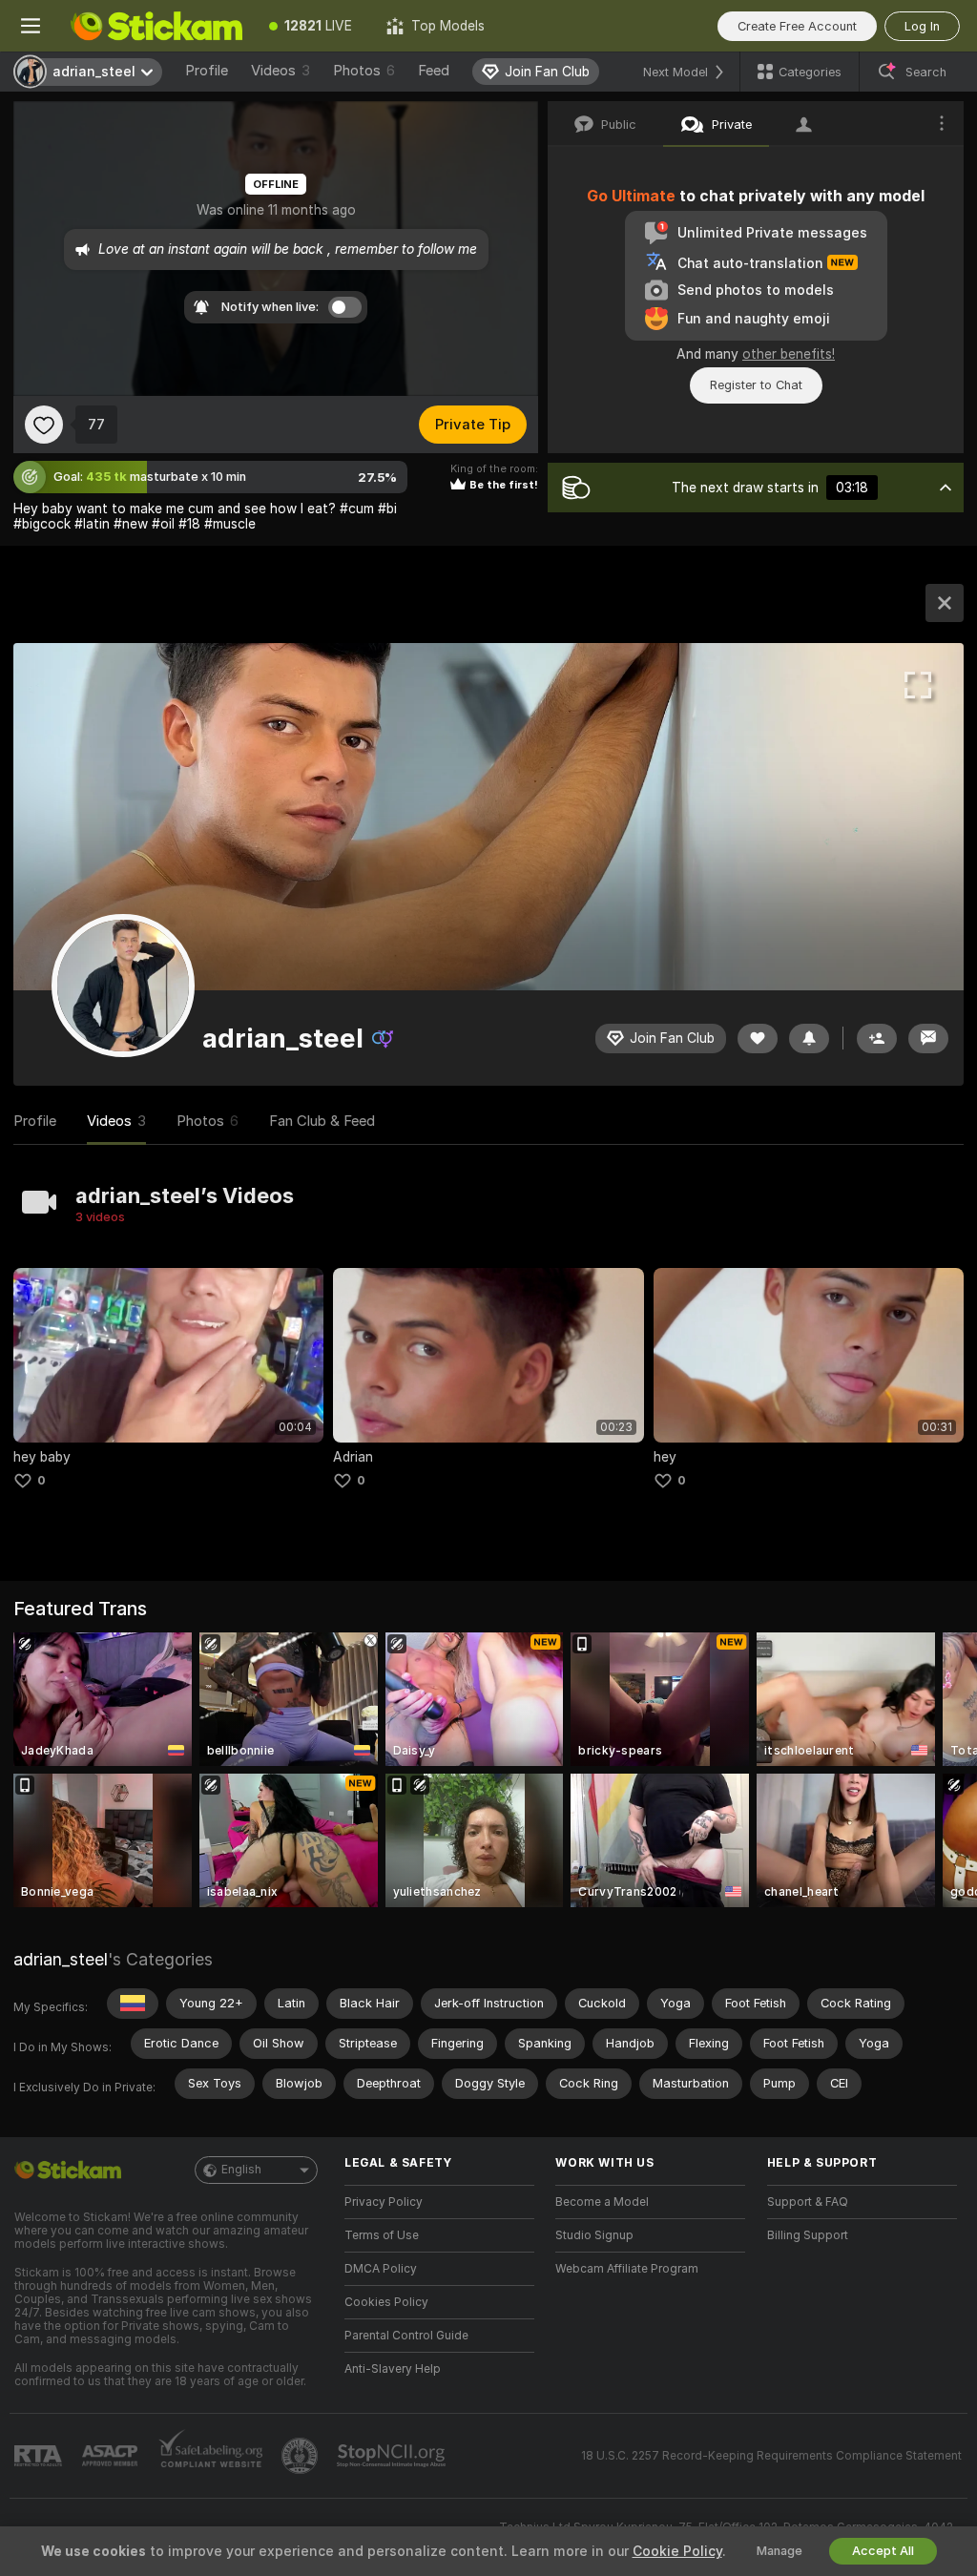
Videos (281, 71)
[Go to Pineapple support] (301, 2456)
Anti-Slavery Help (393, 2369)
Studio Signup (594, 2235)
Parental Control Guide (406, 2336)
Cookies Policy (386, 2302)
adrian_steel (61, 1959)
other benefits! (789, 354)
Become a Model (602, 2202)
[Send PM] (928, 1039)
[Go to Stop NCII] (393, 2456)
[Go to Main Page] (156, 26)
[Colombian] (133, 2004)
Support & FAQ (808, 2202)
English (241, 2170)
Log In (922, 26)
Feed (434, 71)
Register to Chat (756, 385)
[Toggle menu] (31, 26)
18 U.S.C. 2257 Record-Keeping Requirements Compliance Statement (771, 2456)
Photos (364, 71)
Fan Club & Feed (322, 1121)
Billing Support (808, 2235)
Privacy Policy (384, 2202)
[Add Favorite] (44, 425)
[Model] (945, 603)
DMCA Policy (381, 2269)
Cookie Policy (677, 2551)
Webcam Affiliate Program (627, 2269)
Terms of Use (382, 2235)
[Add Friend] (877, 1039)
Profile (207, 71)
